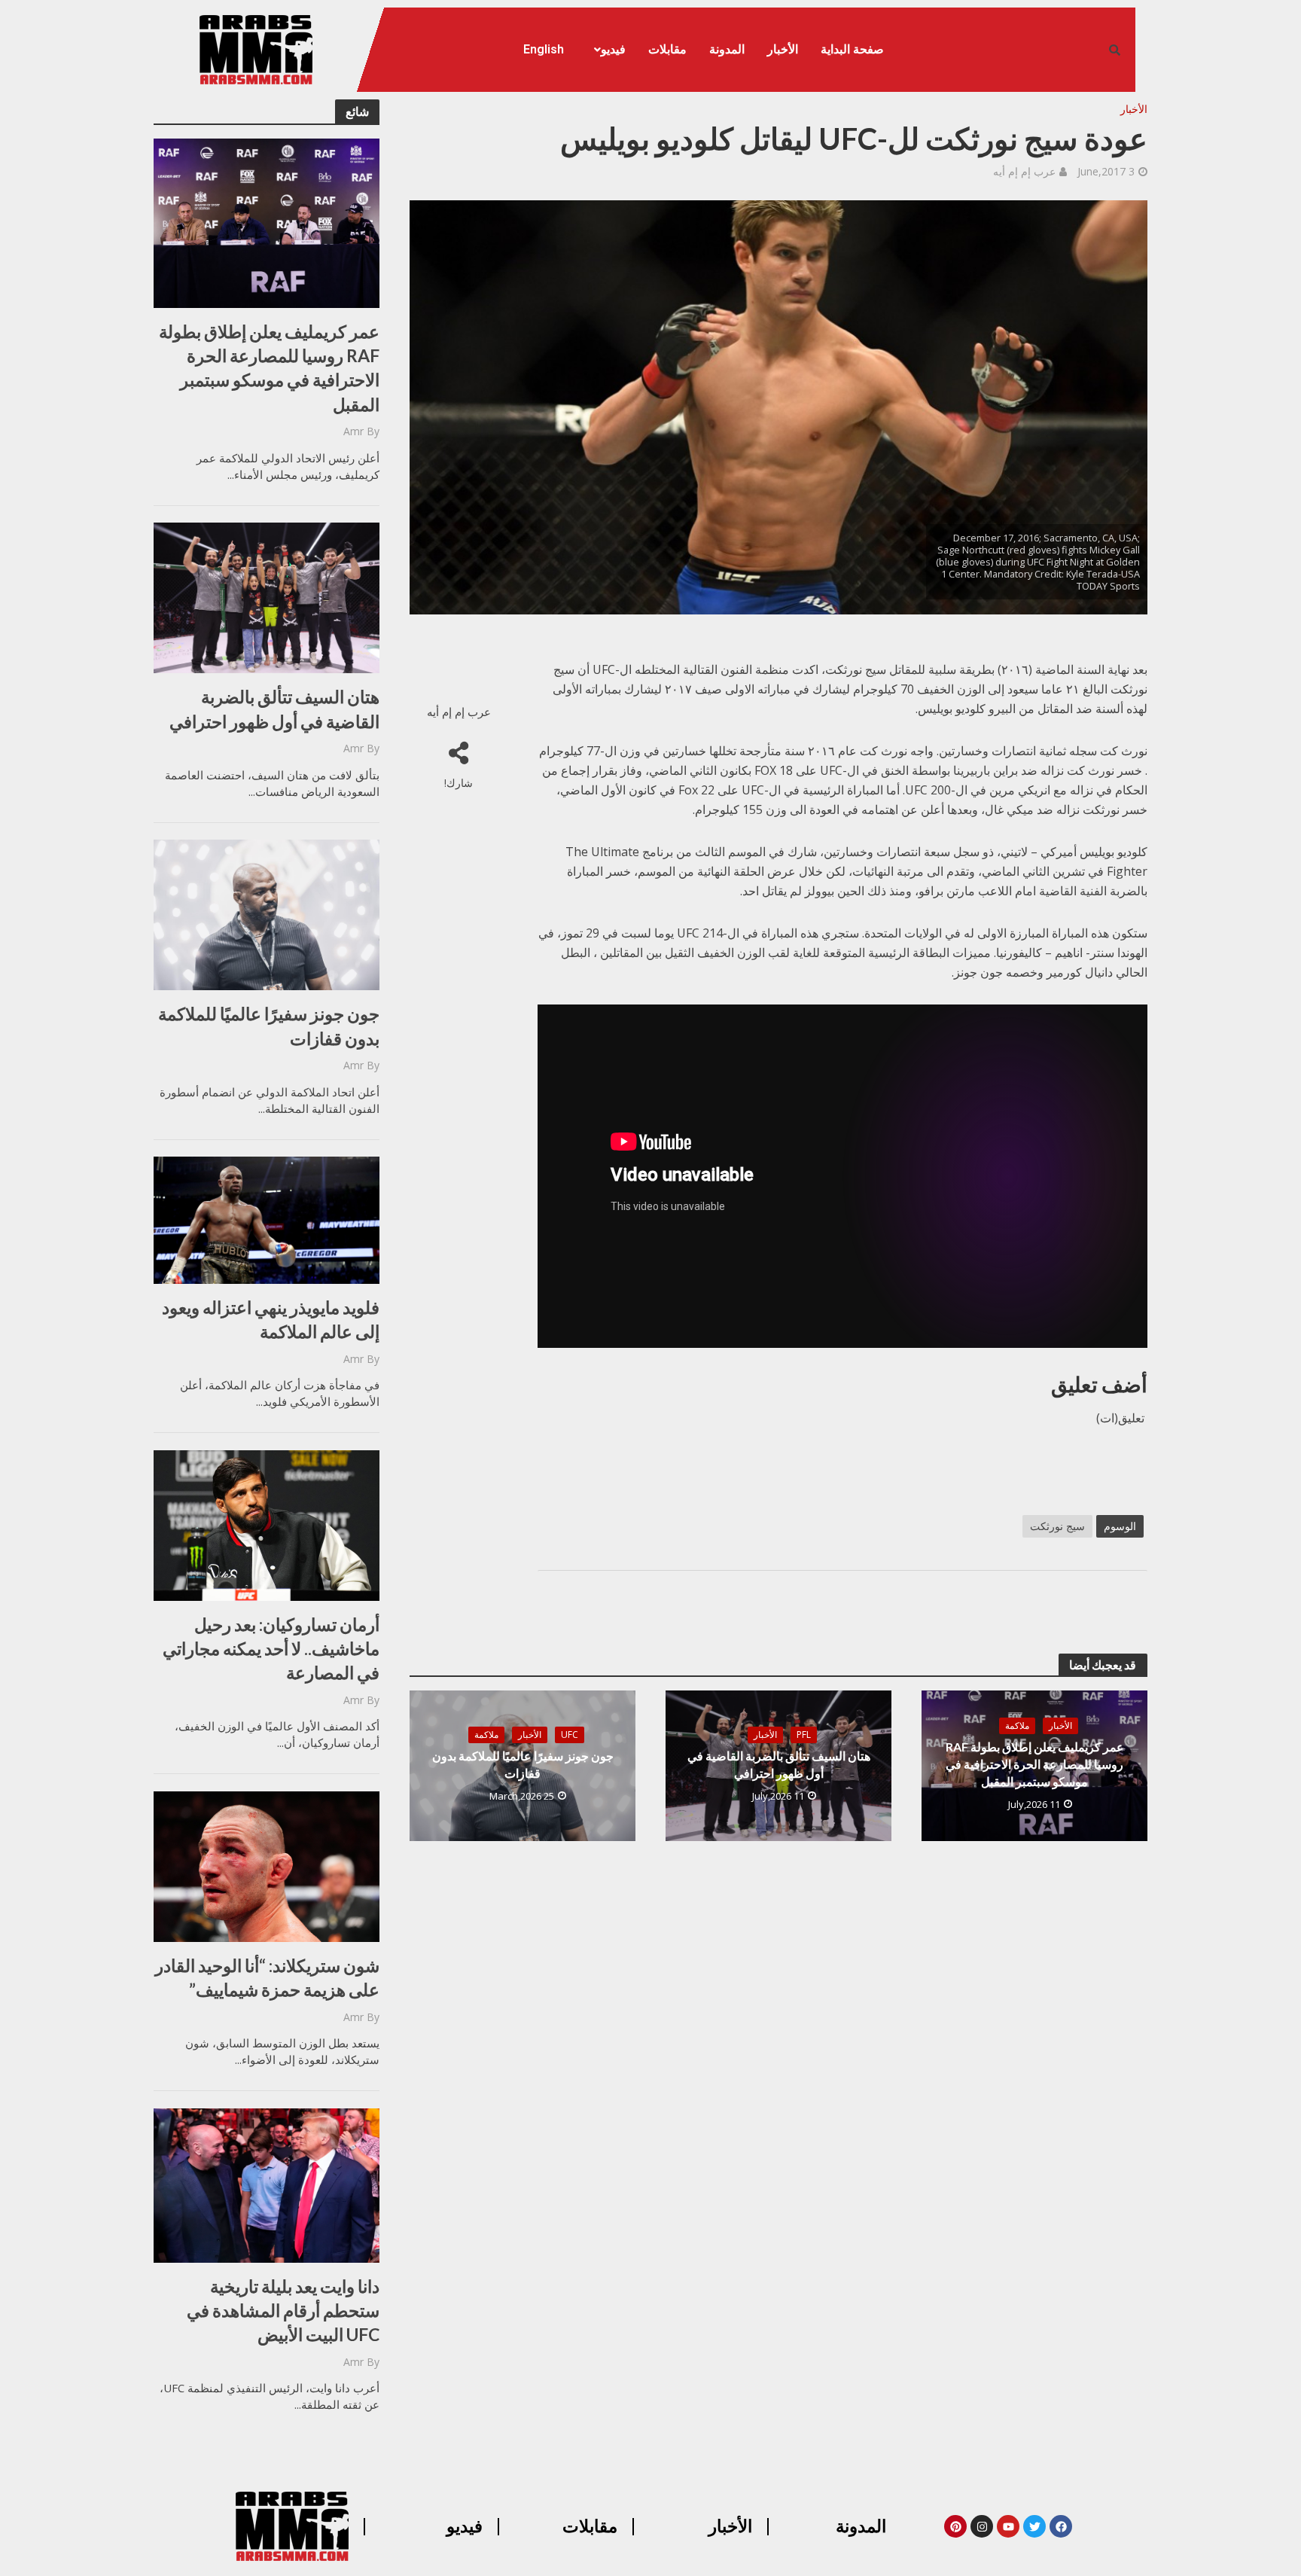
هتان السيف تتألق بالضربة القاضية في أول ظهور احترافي (274, 709)
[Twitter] (1034, 2526)
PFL (804, 1735)
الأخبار (783, 49)
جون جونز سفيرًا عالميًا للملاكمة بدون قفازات (269, 1026)
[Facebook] (1061, 2526)
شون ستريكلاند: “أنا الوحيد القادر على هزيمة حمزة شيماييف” (267, 1977)
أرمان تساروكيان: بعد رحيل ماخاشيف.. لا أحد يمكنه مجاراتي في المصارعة (271, 1648)
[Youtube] (1008, 2526)
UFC (570, 1735)
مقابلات (667, 49)
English (544, 49)
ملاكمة (1017, 1725)
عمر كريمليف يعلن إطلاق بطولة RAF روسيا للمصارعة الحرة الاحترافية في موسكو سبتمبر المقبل (269, 368)
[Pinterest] (955, 2526)
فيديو (613, 49)
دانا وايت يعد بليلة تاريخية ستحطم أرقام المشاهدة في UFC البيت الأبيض (283, 2310)
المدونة (727, 49)
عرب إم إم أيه (1024, 171)
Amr (353, 431)
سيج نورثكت (1057, 1526)
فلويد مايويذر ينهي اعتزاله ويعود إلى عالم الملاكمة (271, 1319)
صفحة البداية (852, 49)
